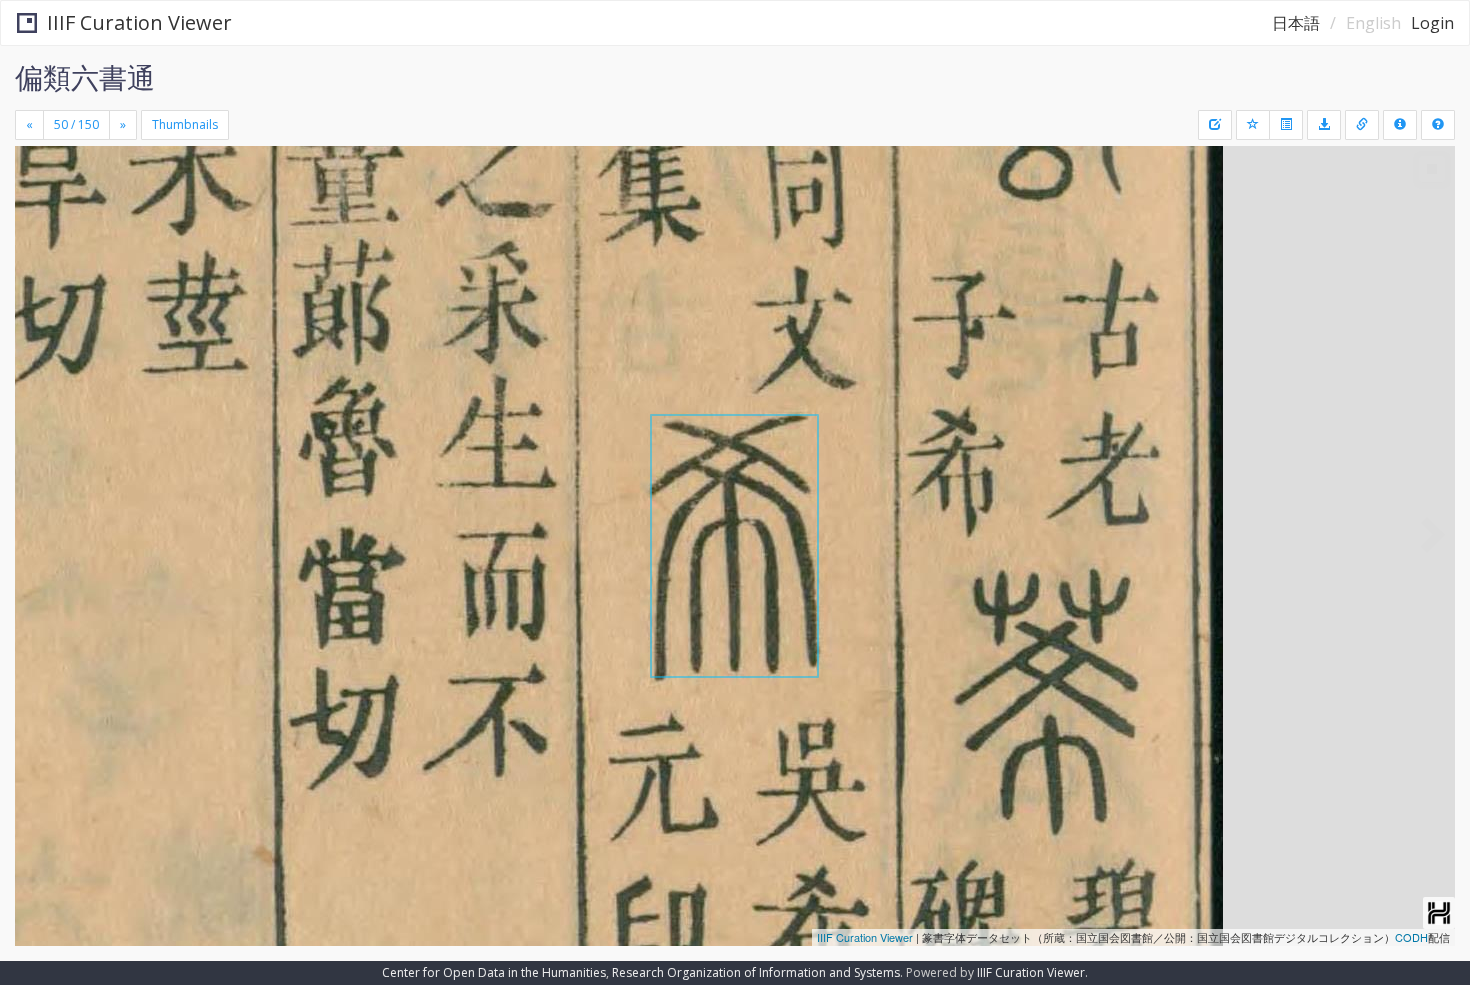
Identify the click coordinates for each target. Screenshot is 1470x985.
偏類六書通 (85, 77)
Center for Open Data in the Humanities (494, 972)
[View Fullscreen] (38, 231)
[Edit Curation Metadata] (1215, 125)
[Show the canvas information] (1362, 125)
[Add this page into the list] (1253, 125)
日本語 (1296, 23)
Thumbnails (185, 124)
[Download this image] (1324, 125)
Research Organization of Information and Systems (756, 972)
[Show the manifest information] (1400, 125)
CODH (1411, 937)
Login (1432, 23)
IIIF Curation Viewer (139, 22)
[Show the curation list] (1286, 125)
